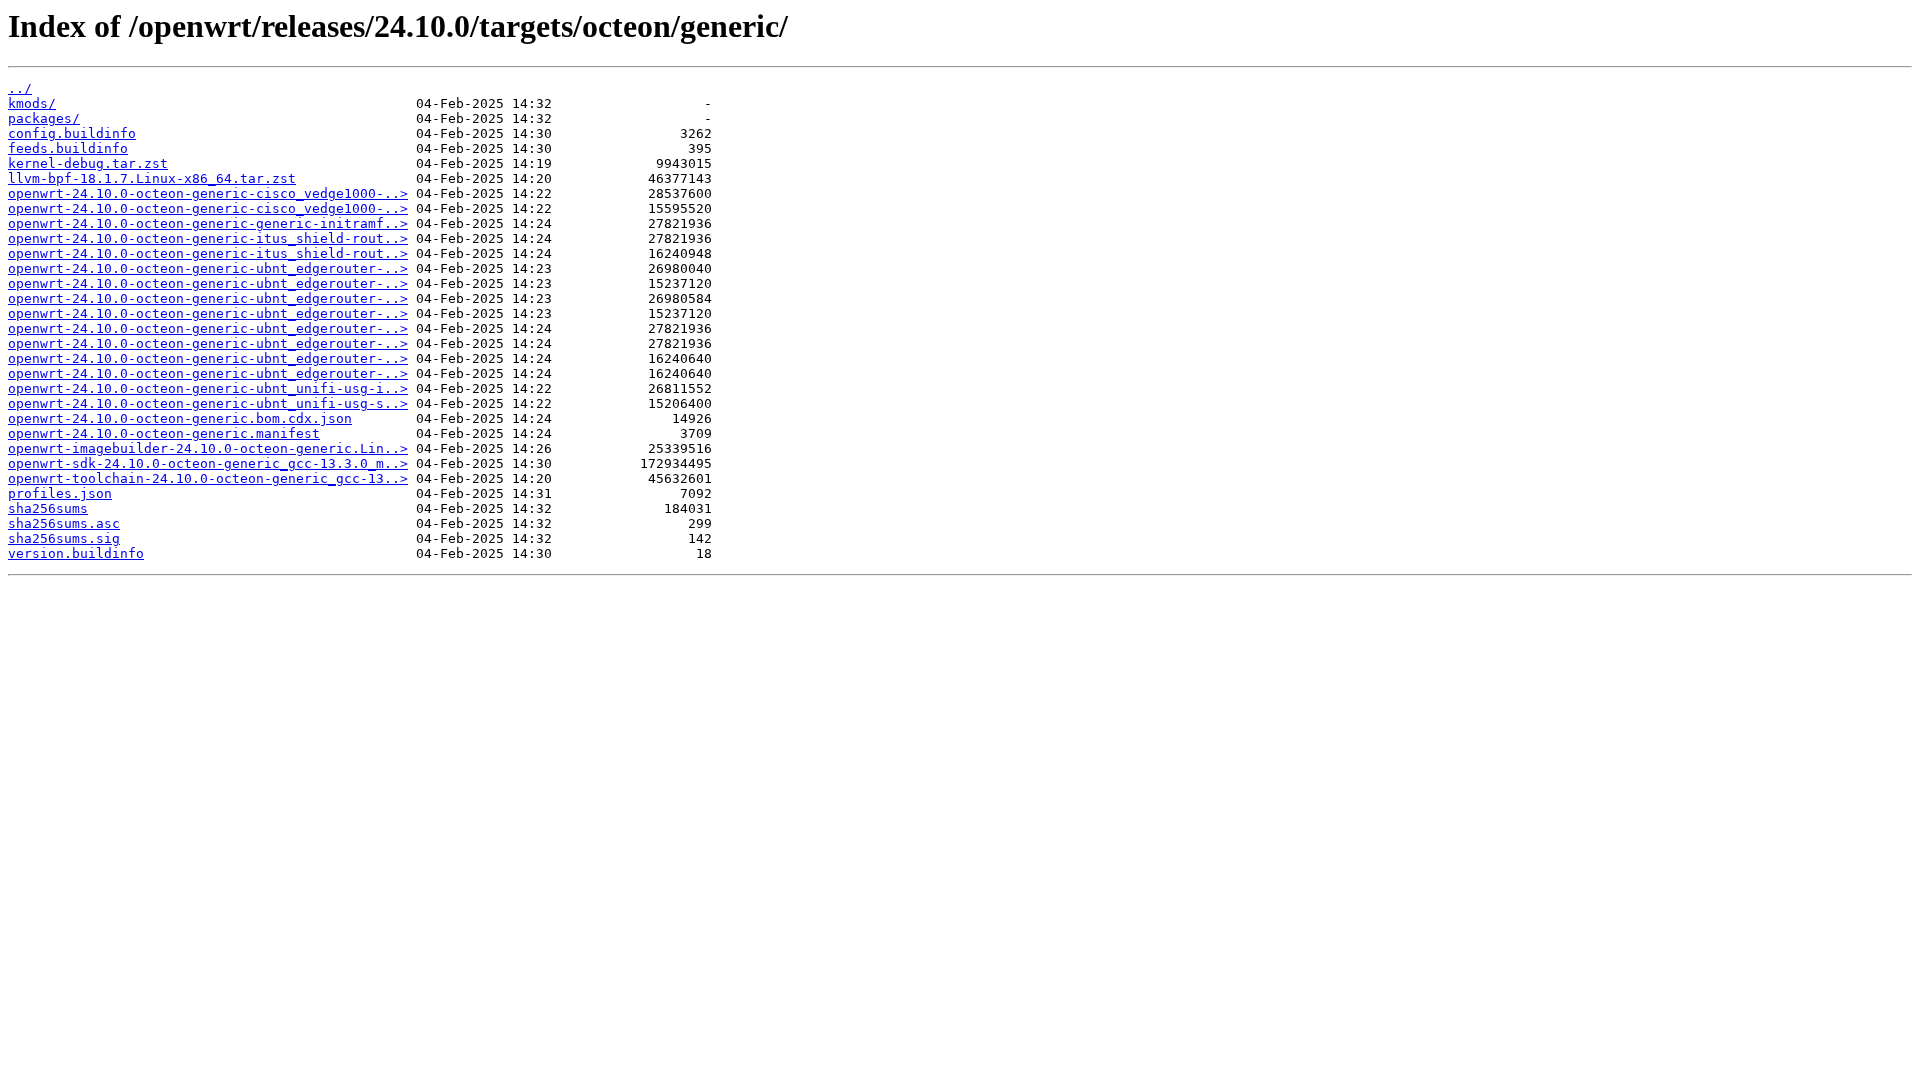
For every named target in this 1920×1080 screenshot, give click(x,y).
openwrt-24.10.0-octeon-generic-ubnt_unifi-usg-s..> (208, 403)
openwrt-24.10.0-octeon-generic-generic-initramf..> (208, 223)
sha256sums (48, 508)
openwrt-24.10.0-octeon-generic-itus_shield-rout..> (208, 238)
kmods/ (32, 103)
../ (20, 88)
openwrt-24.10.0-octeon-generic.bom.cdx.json (180, 418)
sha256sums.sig (64, 538)
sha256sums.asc (64, 523)
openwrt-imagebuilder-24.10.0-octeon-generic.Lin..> (208, 448)
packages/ (44, 118)
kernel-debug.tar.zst (88, 163)
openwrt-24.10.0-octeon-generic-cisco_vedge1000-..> (208, 193)
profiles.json (60, 493)
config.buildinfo (72, 133)
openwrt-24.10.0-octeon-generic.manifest (164, 433)
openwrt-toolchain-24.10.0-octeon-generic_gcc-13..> (208, 478)
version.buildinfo (76, 553)
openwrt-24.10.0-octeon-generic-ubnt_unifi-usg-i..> (208, 388)
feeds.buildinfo (68, 148)
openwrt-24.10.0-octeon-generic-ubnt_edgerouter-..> (208, 268)
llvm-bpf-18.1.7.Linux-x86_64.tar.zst (152, 178)
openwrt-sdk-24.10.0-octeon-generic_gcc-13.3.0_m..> (208, 463)
